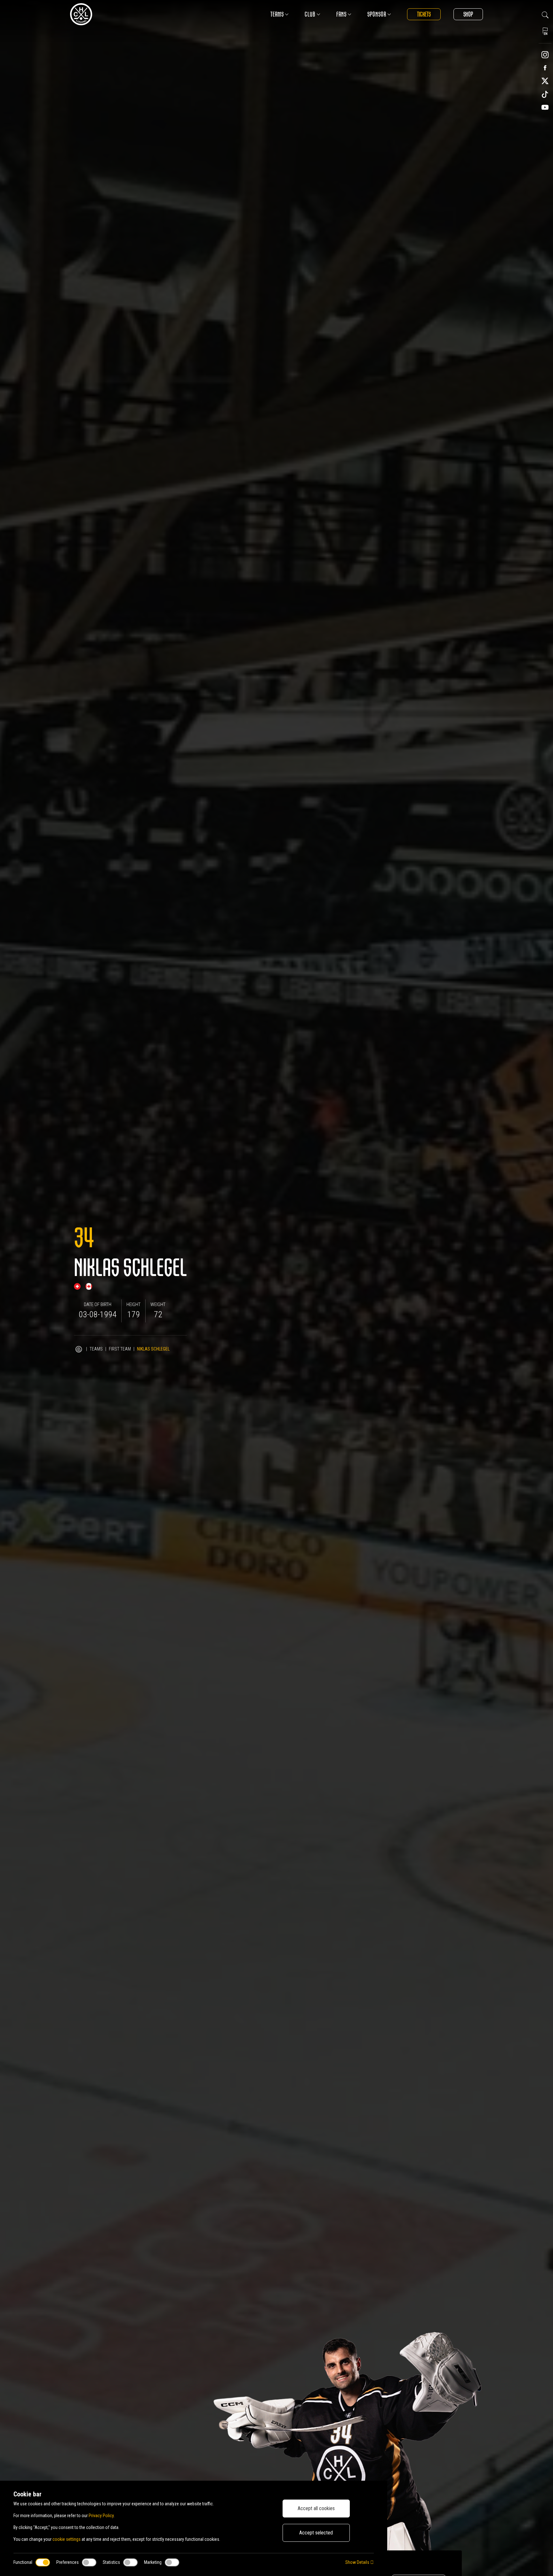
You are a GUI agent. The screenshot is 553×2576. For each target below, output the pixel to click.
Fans (341, 14)
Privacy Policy (101, 2516)
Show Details (358, 2562)
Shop (468, 14)
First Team (120, 1349)
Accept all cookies (316, 2508)
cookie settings (67, 2539)
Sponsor (377, 14)
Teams (277, 14)
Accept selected (316, 2533)
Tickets (424, 14)
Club (310, 14)
